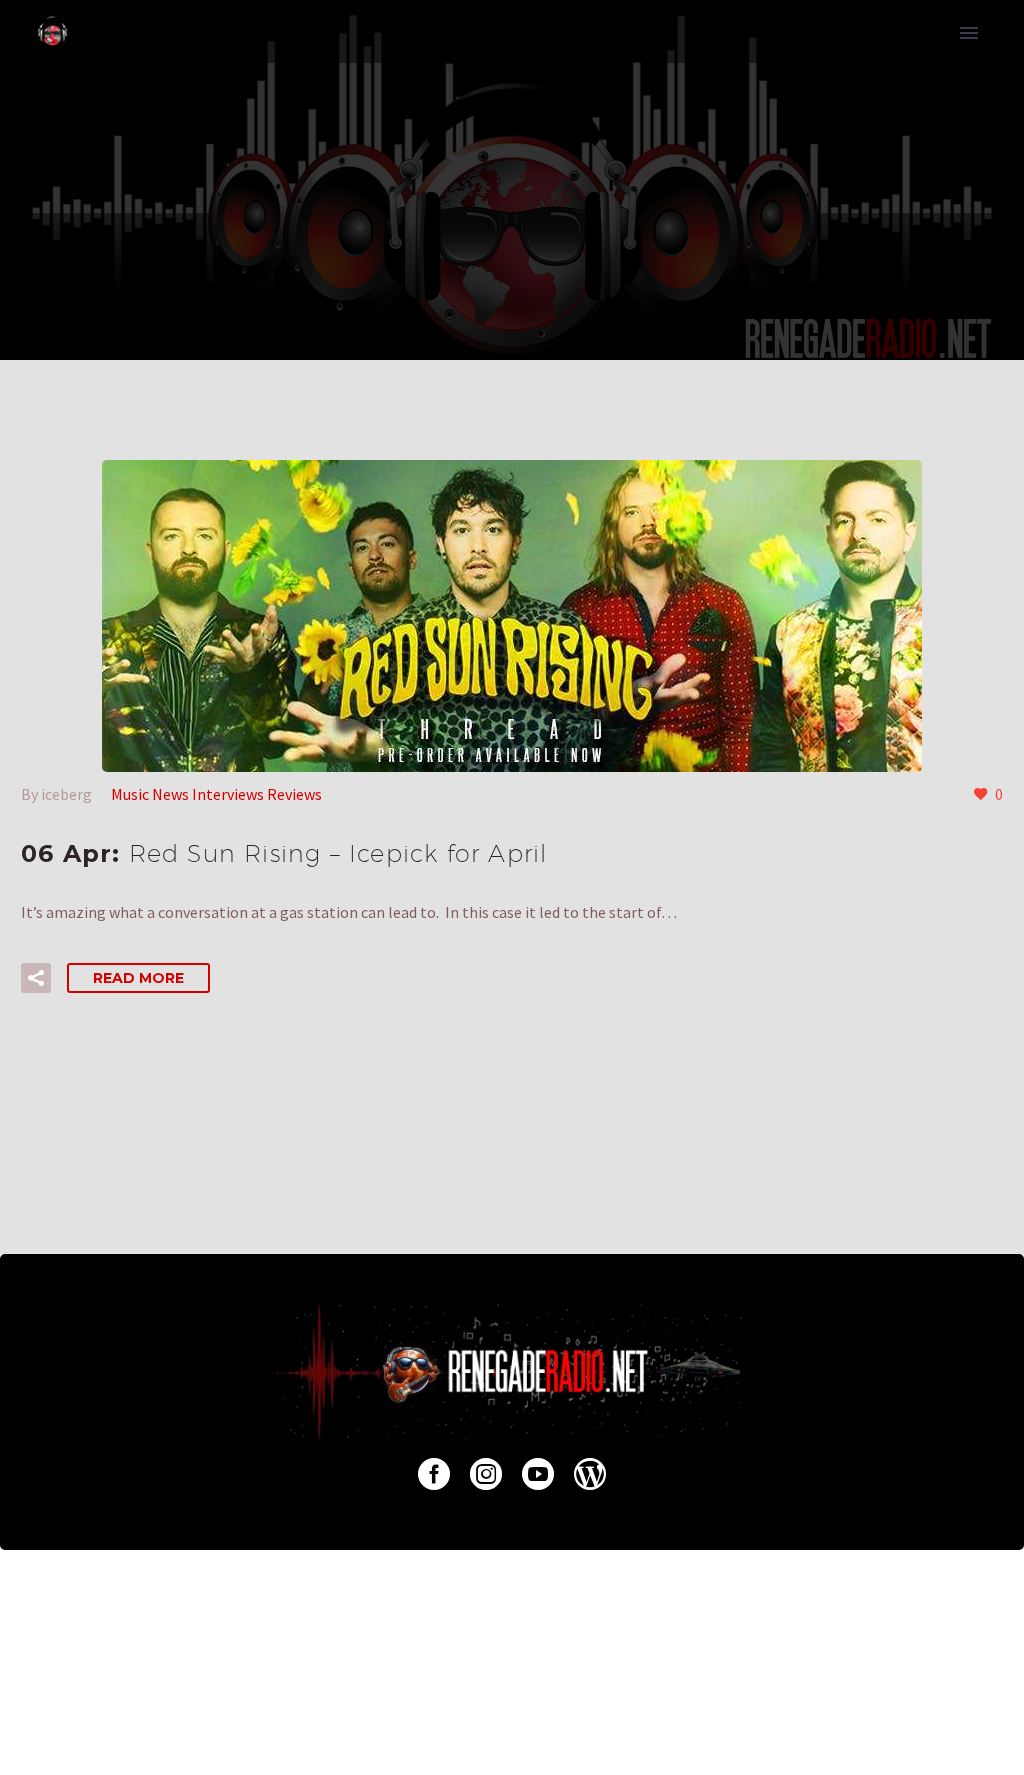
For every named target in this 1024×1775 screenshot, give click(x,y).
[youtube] (538, 1474)
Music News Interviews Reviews (216, 794)
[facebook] (434, 1474)
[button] (36, 978)
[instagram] (486, 1474)
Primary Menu (969, 33)
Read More (138, 978)
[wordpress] (590, 1474)
